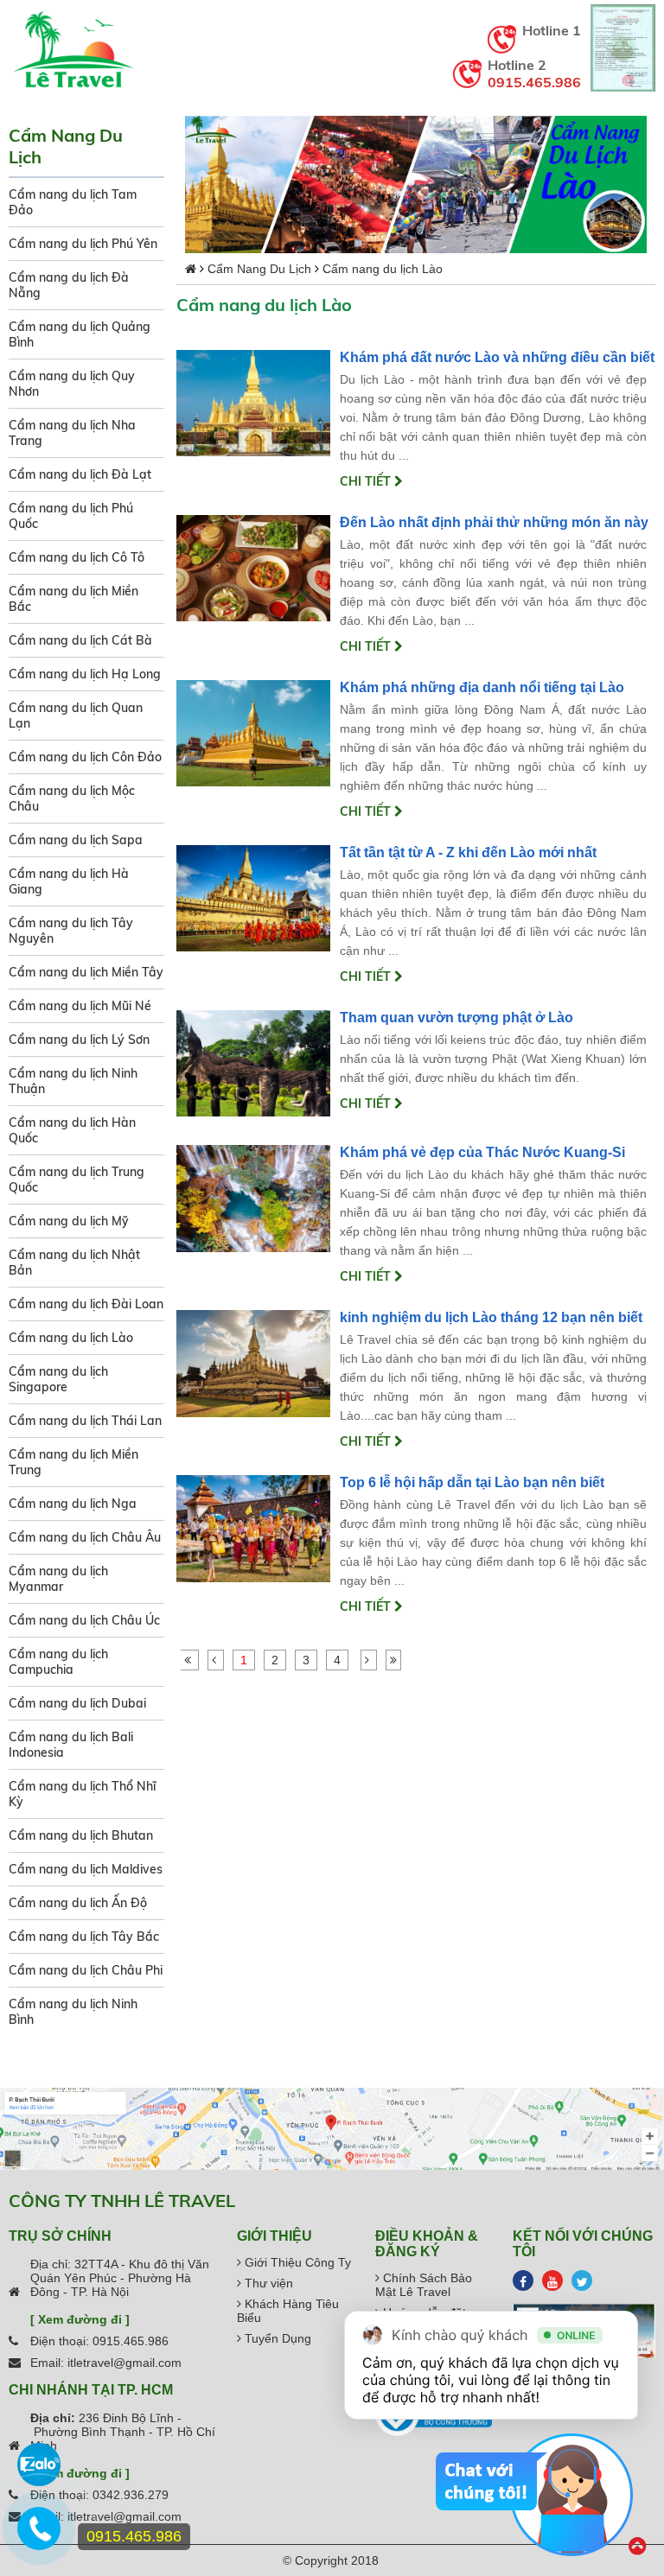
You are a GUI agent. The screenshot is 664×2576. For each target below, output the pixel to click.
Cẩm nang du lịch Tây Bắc (84, 1937)
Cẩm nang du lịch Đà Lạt (80, 474)
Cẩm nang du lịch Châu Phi (86, 1970)
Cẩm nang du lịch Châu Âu (85, 1537)
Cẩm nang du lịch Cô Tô (77, 557)
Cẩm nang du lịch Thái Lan (85, 1421)
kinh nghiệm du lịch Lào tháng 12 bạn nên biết (491, 1317)
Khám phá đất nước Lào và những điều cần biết (497, 357)
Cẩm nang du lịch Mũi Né (80, 1006)
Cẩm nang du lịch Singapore (58, 1379)
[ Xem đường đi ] (80, 2319)
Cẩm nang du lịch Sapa (76, 840)
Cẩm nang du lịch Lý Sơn (79, 1040)
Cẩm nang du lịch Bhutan (81, 1835)
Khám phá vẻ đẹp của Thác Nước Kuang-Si (482, 1152)
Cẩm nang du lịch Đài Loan (86, 1304)
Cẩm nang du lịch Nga (73, 1504)
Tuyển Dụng (276, 2338)
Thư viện (267, 2283)
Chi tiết (367, 481)
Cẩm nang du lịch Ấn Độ (78, 1903)
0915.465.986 (534, 82)
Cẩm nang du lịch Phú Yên (83, 244)
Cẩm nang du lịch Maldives (86, 1869)
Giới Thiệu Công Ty (296, 2262)
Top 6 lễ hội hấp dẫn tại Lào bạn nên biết (472, 1482)
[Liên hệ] (38, 2537)
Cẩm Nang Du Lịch (259, 269)
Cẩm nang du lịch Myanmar (58, 1579)
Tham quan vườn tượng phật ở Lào (456, 1018)
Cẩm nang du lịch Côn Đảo (85, 757)
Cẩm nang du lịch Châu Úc (84, 1620)
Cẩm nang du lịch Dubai (77, 1703)
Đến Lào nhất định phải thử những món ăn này (494, 522)
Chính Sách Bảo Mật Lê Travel (424, 2285)
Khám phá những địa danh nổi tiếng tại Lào (482, 687)
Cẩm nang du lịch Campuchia (58, 1662)
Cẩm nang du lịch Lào (71, 1338)
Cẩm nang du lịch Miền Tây (86, 972)
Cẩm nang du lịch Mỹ (69, 1221)
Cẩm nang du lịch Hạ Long (85, 674)
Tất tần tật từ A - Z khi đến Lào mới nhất (468, 852)
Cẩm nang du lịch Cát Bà (80, 640)
